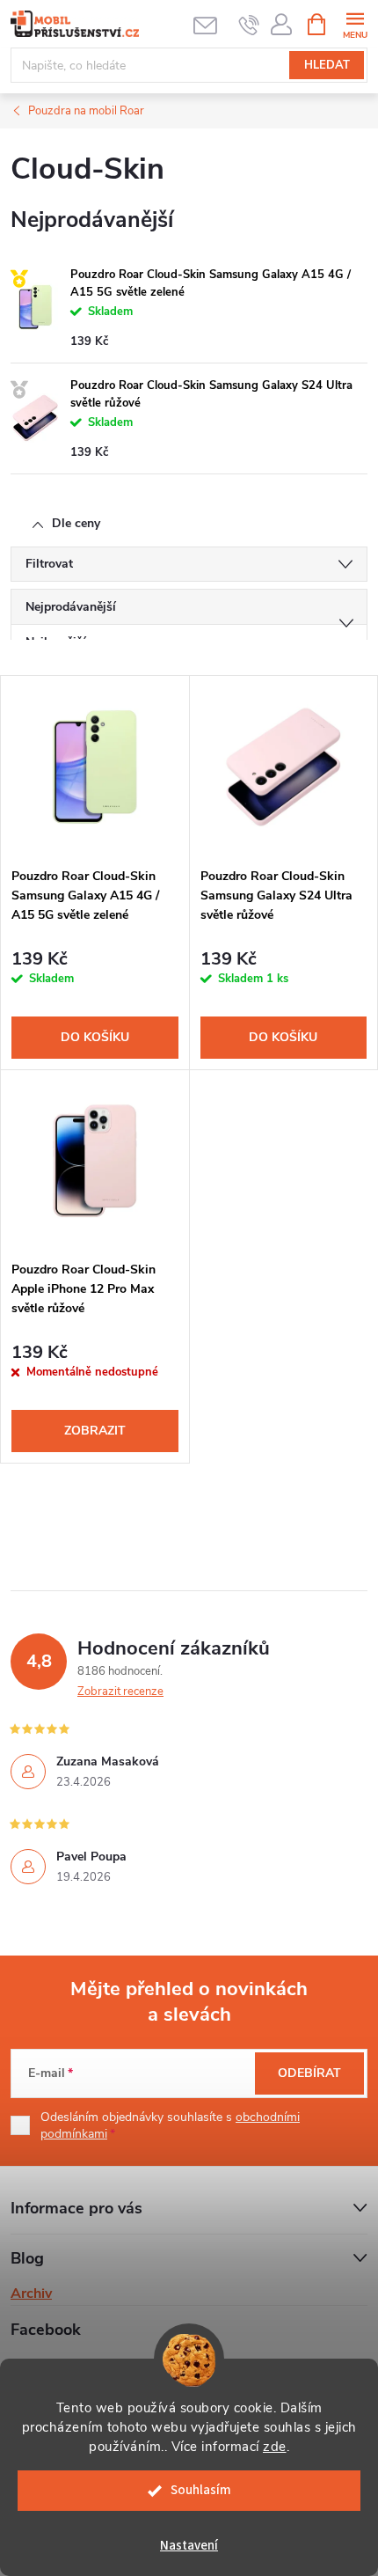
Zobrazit (95, 1431)
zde (275, 2447)
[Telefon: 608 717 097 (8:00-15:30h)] (249, 25)
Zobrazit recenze (120, 1692)
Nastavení (189, 2546)
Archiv (31, 2293)
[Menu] (355, 23)
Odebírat (309, 2073)
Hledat (327, 65)
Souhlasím (201, 2490)
